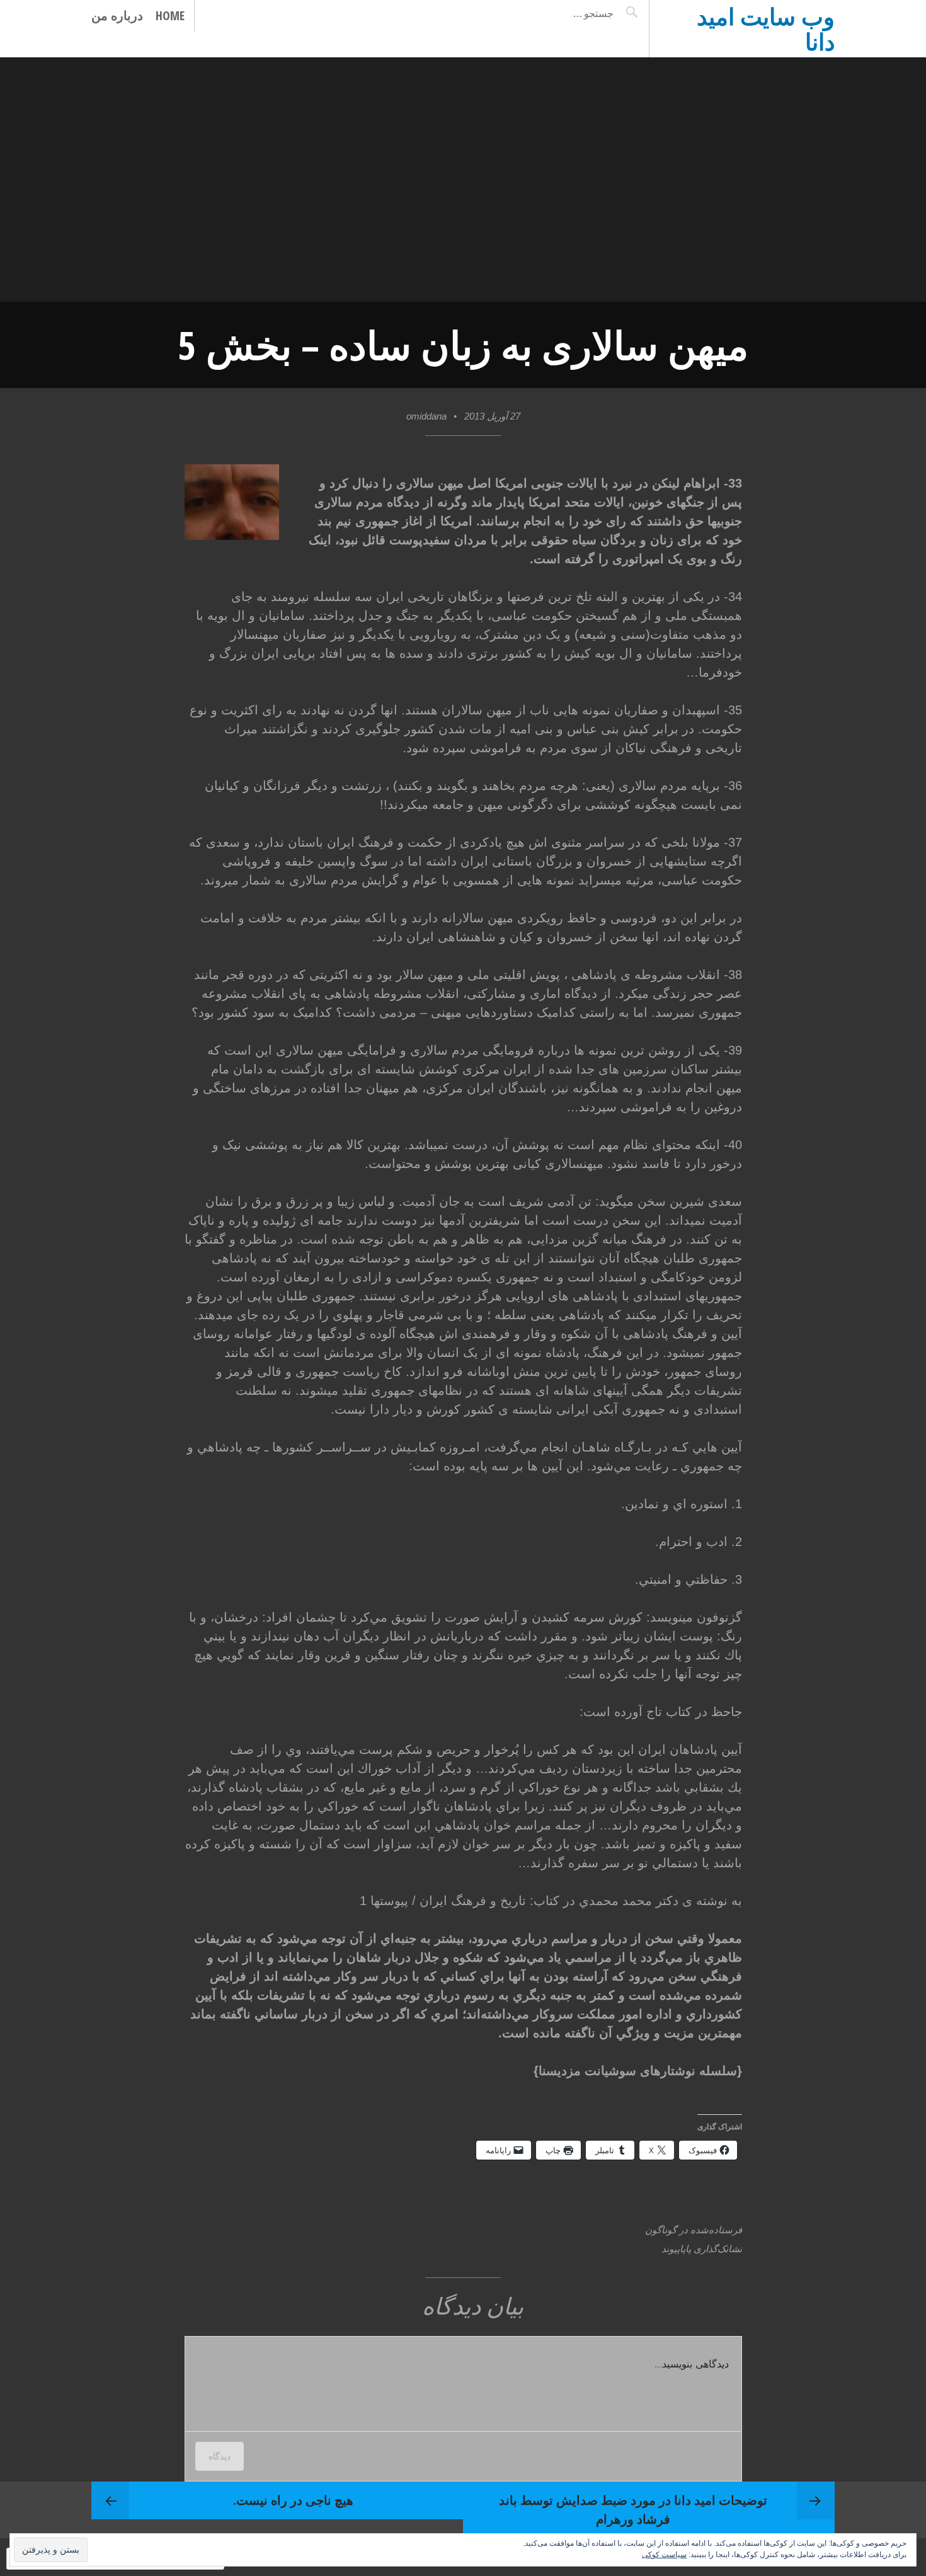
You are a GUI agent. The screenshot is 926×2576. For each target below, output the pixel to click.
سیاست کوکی (664, 2555)
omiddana (426, 416)
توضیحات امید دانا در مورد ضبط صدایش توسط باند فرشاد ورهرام (633, 2510)
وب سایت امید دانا (766, 29)
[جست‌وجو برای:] (562, 13)
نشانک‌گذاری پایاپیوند (702, 2249)
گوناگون (661, 2230)
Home (170, 15)
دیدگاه (220, 2456)
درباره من (117, 15)
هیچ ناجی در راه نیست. (293, 2500)
